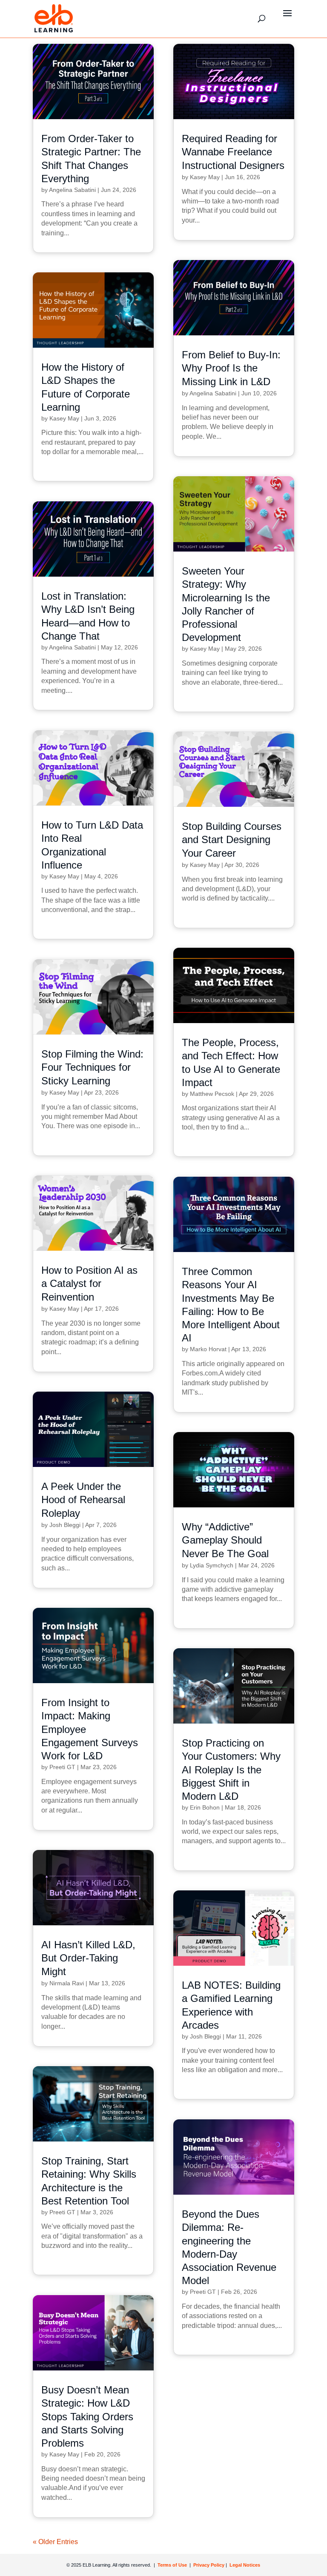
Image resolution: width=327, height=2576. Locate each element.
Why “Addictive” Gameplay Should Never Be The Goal (225, 1540)
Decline (272, 2542)
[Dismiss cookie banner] (300, 2454)
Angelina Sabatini (72, 190)
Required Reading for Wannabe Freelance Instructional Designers (233, 152)
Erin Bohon (205, 1807)
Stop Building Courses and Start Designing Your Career (232, 839)
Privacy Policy (209, 2565)
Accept (208, 2542)
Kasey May (205, 177)
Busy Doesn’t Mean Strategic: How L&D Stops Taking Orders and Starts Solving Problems (87, 2416)
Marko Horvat (208, 1349)
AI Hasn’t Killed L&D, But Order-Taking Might (88, 1958)
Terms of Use (172, 2565)
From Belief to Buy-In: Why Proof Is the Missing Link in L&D (231, 368)
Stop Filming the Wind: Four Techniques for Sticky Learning (92, 1067)
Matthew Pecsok (212, 1094)
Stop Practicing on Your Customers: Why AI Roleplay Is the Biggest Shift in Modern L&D (231, 1770)
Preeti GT (62, 1767)
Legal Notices (245, 2565)
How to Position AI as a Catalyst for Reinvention (89, 1283)
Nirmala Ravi (67, 1983)
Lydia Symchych (212, 1565)
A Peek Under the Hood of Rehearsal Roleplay (83, 1500)
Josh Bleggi (65, 1525)
